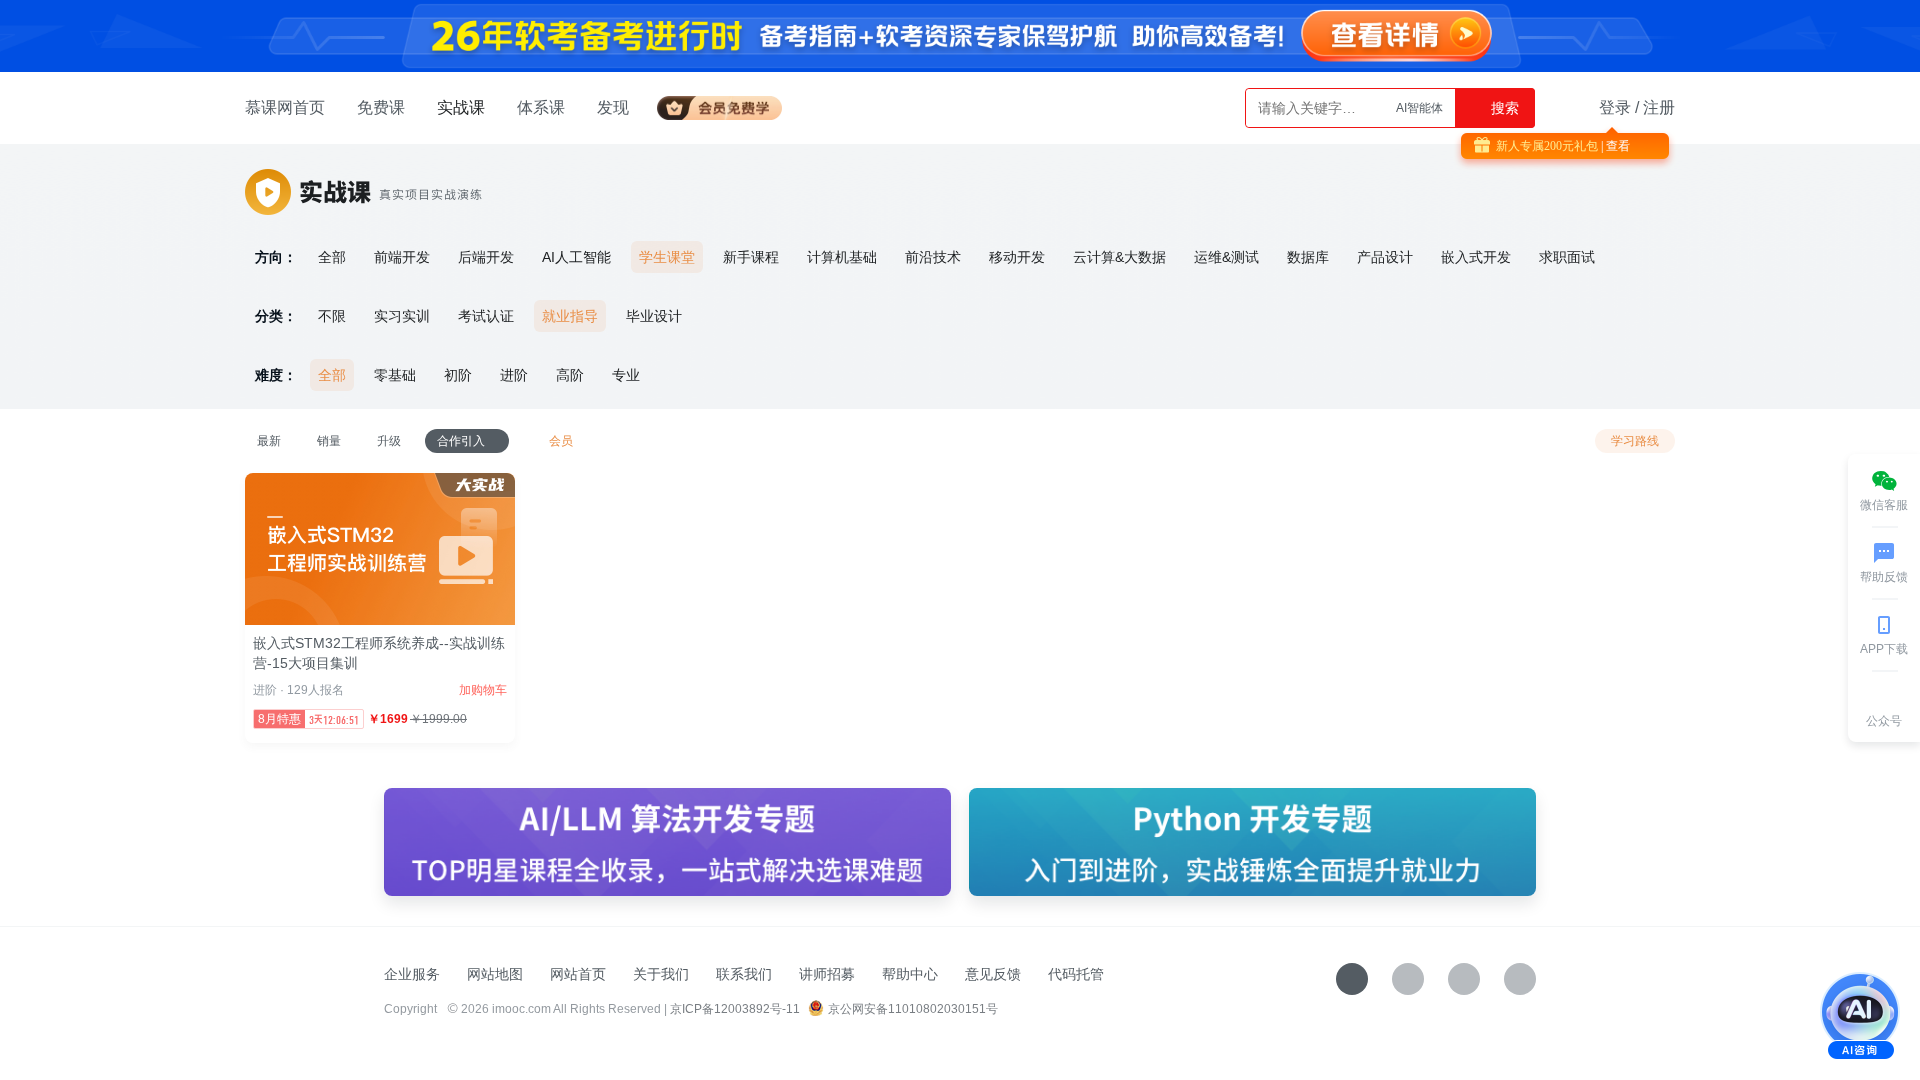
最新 (269, 441)
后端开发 (486, 257)
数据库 (1308, 257)
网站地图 (495, 974)
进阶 (514, 375)
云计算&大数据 (1119, 257)
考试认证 (486, 316)
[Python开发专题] (1252, 842)
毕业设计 (654, 316)
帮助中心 (910, 974)
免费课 (381, 107)
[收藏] (1352, 979)
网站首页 (578, 974)
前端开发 (402, 257)
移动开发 (1017, 257)
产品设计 (1385, 257)
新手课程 (751, 257)
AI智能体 (1419, 108)
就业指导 (570, 316)
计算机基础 (842, 257)
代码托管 (1076, 974)
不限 (332, 316)
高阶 (570, 375)
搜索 (1503, 108)
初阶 (458, 375)
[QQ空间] (1520, 979)
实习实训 (402, 316)
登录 (1615, 107)
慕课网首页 (285, 107)
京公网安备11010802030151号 (913, 1009)
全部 (332, 257)
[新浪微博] (1464, 979)
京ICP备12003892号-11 (735, 1009)
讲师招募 (827, 974)
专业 (626, 375)
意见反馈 (993, 974)
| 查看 (1614, 146)
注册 (1659, 107)
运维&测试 (1226, 257)
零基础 (395, 375)
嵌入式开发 (1476, 257)
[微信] (1408, 979)
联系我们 (744, 974)
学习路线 (1635, 441)
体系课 (541, 107)
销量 (329, 441)
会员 (727, 104)
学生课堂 (667, 257)
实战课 (461, 107)
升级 (389, 441)
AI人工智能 (576, 257)
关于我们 (661, 974)
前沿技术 (933, 257)
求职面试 (1567, 257)
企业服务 (412, 974)
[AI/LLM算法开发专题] (667, 842)
